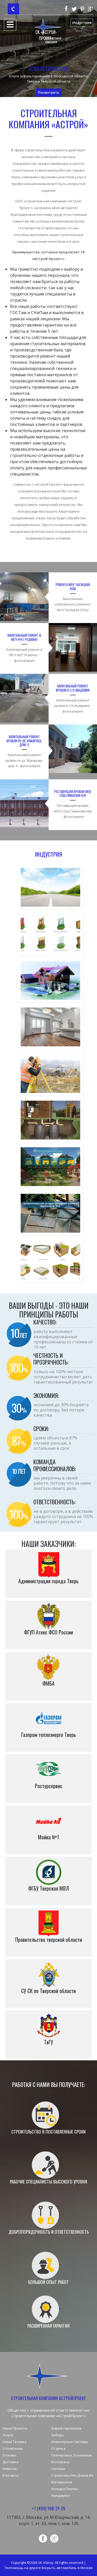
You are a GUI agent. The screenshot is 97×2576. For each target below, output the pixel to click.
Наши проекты (15, 2428)
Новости (10, 2469)
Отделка (58, 2448)
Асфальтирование (66, 2428)
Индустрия (82, 23)
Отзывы (9, 2455)
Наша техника (14, 2442)
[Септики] (50, 1120)
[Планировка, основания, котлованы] (50, 1074)
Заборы (58, 2435)
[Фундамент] (50, 1260)
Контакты (11, 2475)
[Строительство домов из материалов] (50, 1167)
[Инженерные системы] (50, 981)
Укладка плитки (64, 2489)
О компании (13, 2448)
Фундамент (61, 2496)
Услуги (8, 2435)
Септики (58, 2469)
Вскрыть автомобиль (59, 2568)
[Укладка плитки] (50, 1214)
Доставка (10, 2462)
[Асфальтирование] (50, 888)
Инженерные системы (70, 2442)
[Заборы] (50, 934)
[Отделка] (50, 1027)
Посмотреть (49, 92)
